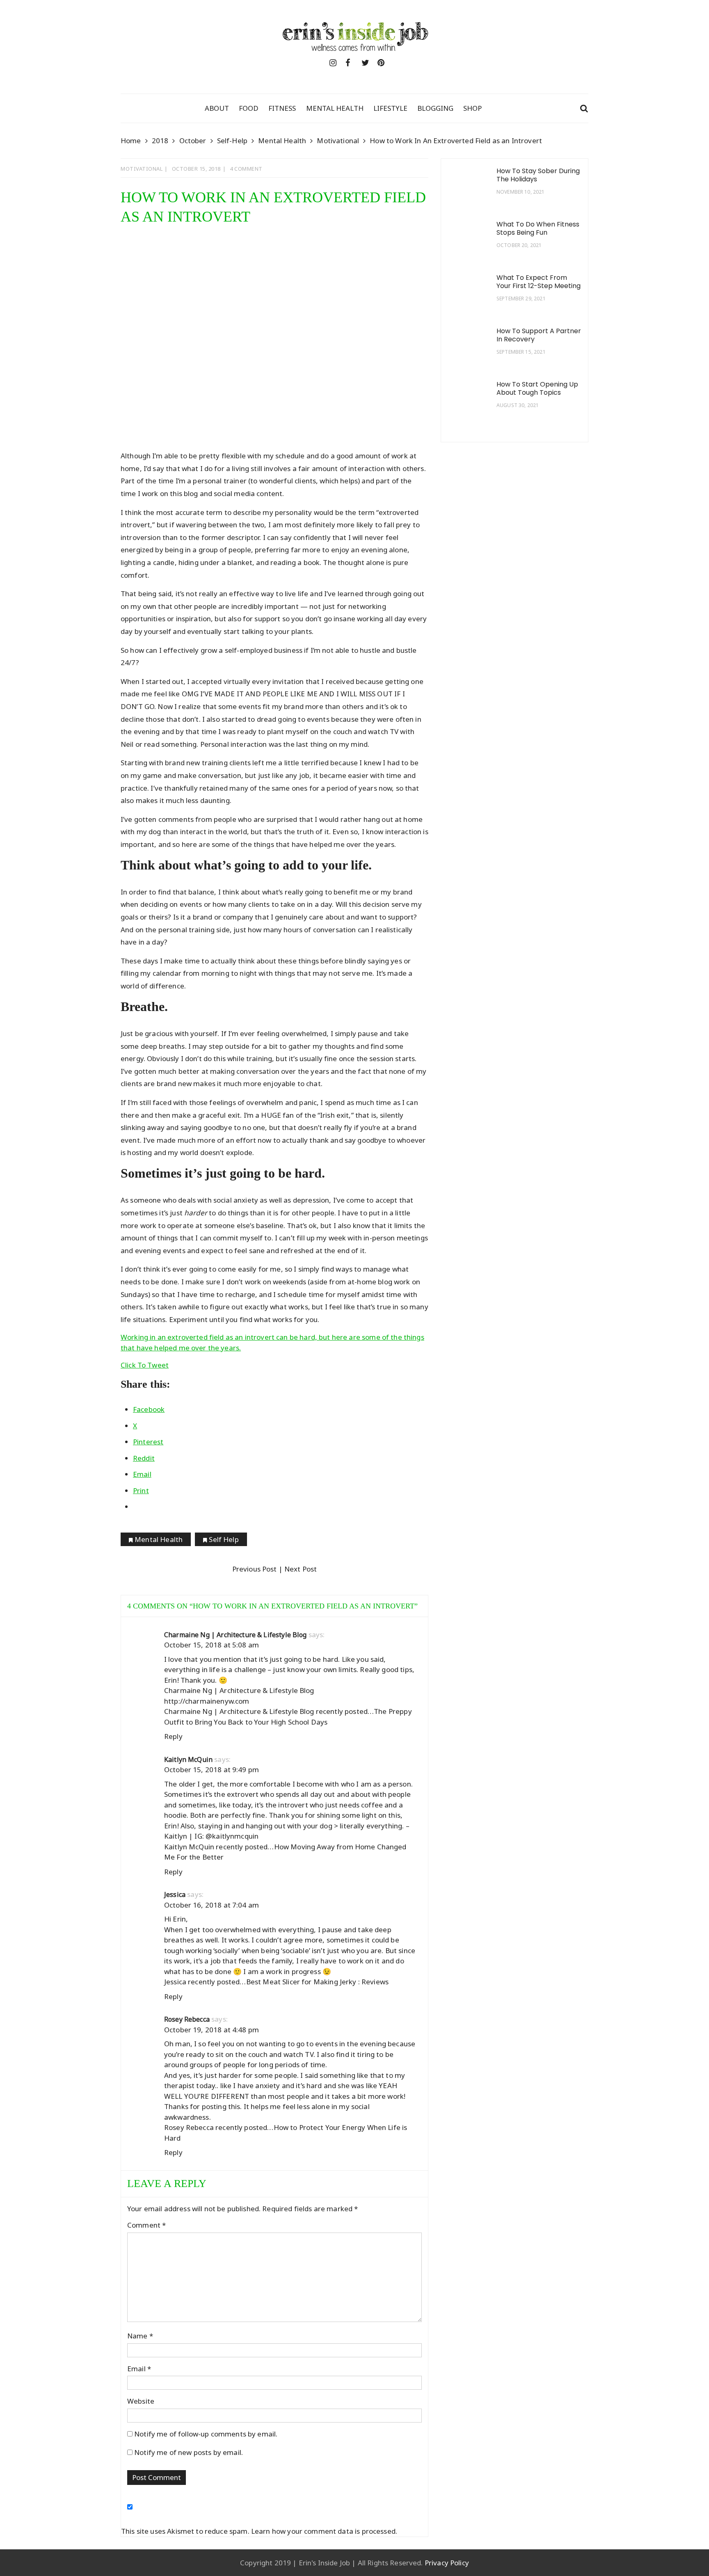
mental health (159, 1539)
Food (249, 108)
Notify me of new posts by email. (189, 2452)
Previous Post (255, 1569)
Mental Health (335, 108)
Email (139, 2369)
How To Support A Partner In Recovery (539, 335)
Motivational (142, 169)
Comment (146, 2225)
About (217, 108)
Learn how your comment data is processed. (324, 2531)
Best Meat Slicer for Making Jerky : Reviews (317, 1982)
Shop (472, 108)
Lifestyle (390, 108)
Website (141, 2401)
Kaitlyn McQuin (188, 1759)
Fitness (282, 108)
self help (224, 1539)
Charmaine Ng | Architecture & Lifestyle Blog (236, 1635)
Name (140, 2336)
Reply (173, 1736)
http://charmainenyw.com (207, 1701)
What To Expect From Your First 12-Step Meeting (539, 282)
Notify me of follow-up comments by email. (206, 2434)
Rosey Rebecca (187, 2019)
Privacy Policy (447, 2563)
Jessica (175, 1894)
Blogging (435, 108)
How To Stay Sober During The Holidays (538, 175)
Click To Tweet (145, 1365)
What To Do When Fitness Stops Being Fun (538, 229)
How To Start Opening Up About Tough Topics (537, 389)
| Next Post (297, 1569)
